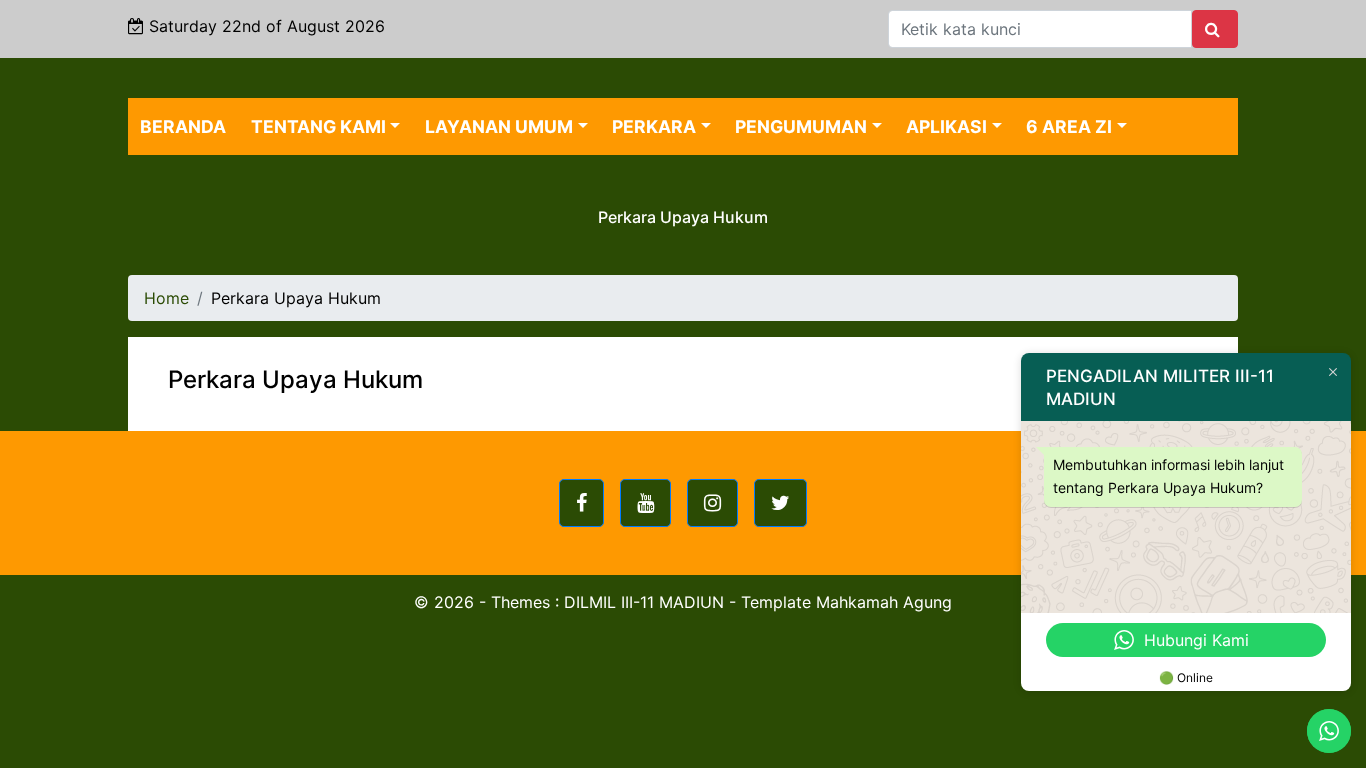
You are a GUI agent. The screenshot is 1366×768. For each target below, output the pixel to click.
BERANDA (183, 126)
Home (166, 298)
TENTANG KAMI (318, 126)
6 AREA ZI (1069, 126)
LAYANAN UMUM (499, 126)
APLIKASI (946, 126)
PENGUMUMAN (801, 126)
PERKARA (654, 126)
